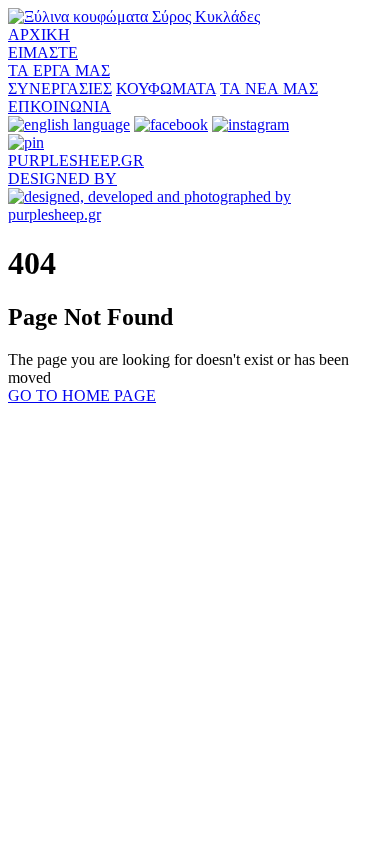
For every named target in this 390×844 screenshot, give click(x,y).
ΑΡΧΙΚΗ (39, 34)
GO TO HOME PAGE (82, 395)
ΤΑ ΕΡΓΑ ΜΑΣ (59, 70)
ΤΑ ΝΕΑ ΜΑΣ (269, 88)
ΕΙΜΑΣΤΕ (43, 52)
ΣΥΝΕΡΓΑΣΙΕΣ (60, 88)
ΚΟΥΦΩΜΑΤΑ (166, 88)
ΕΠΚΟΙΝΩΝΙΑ (59, 106)
